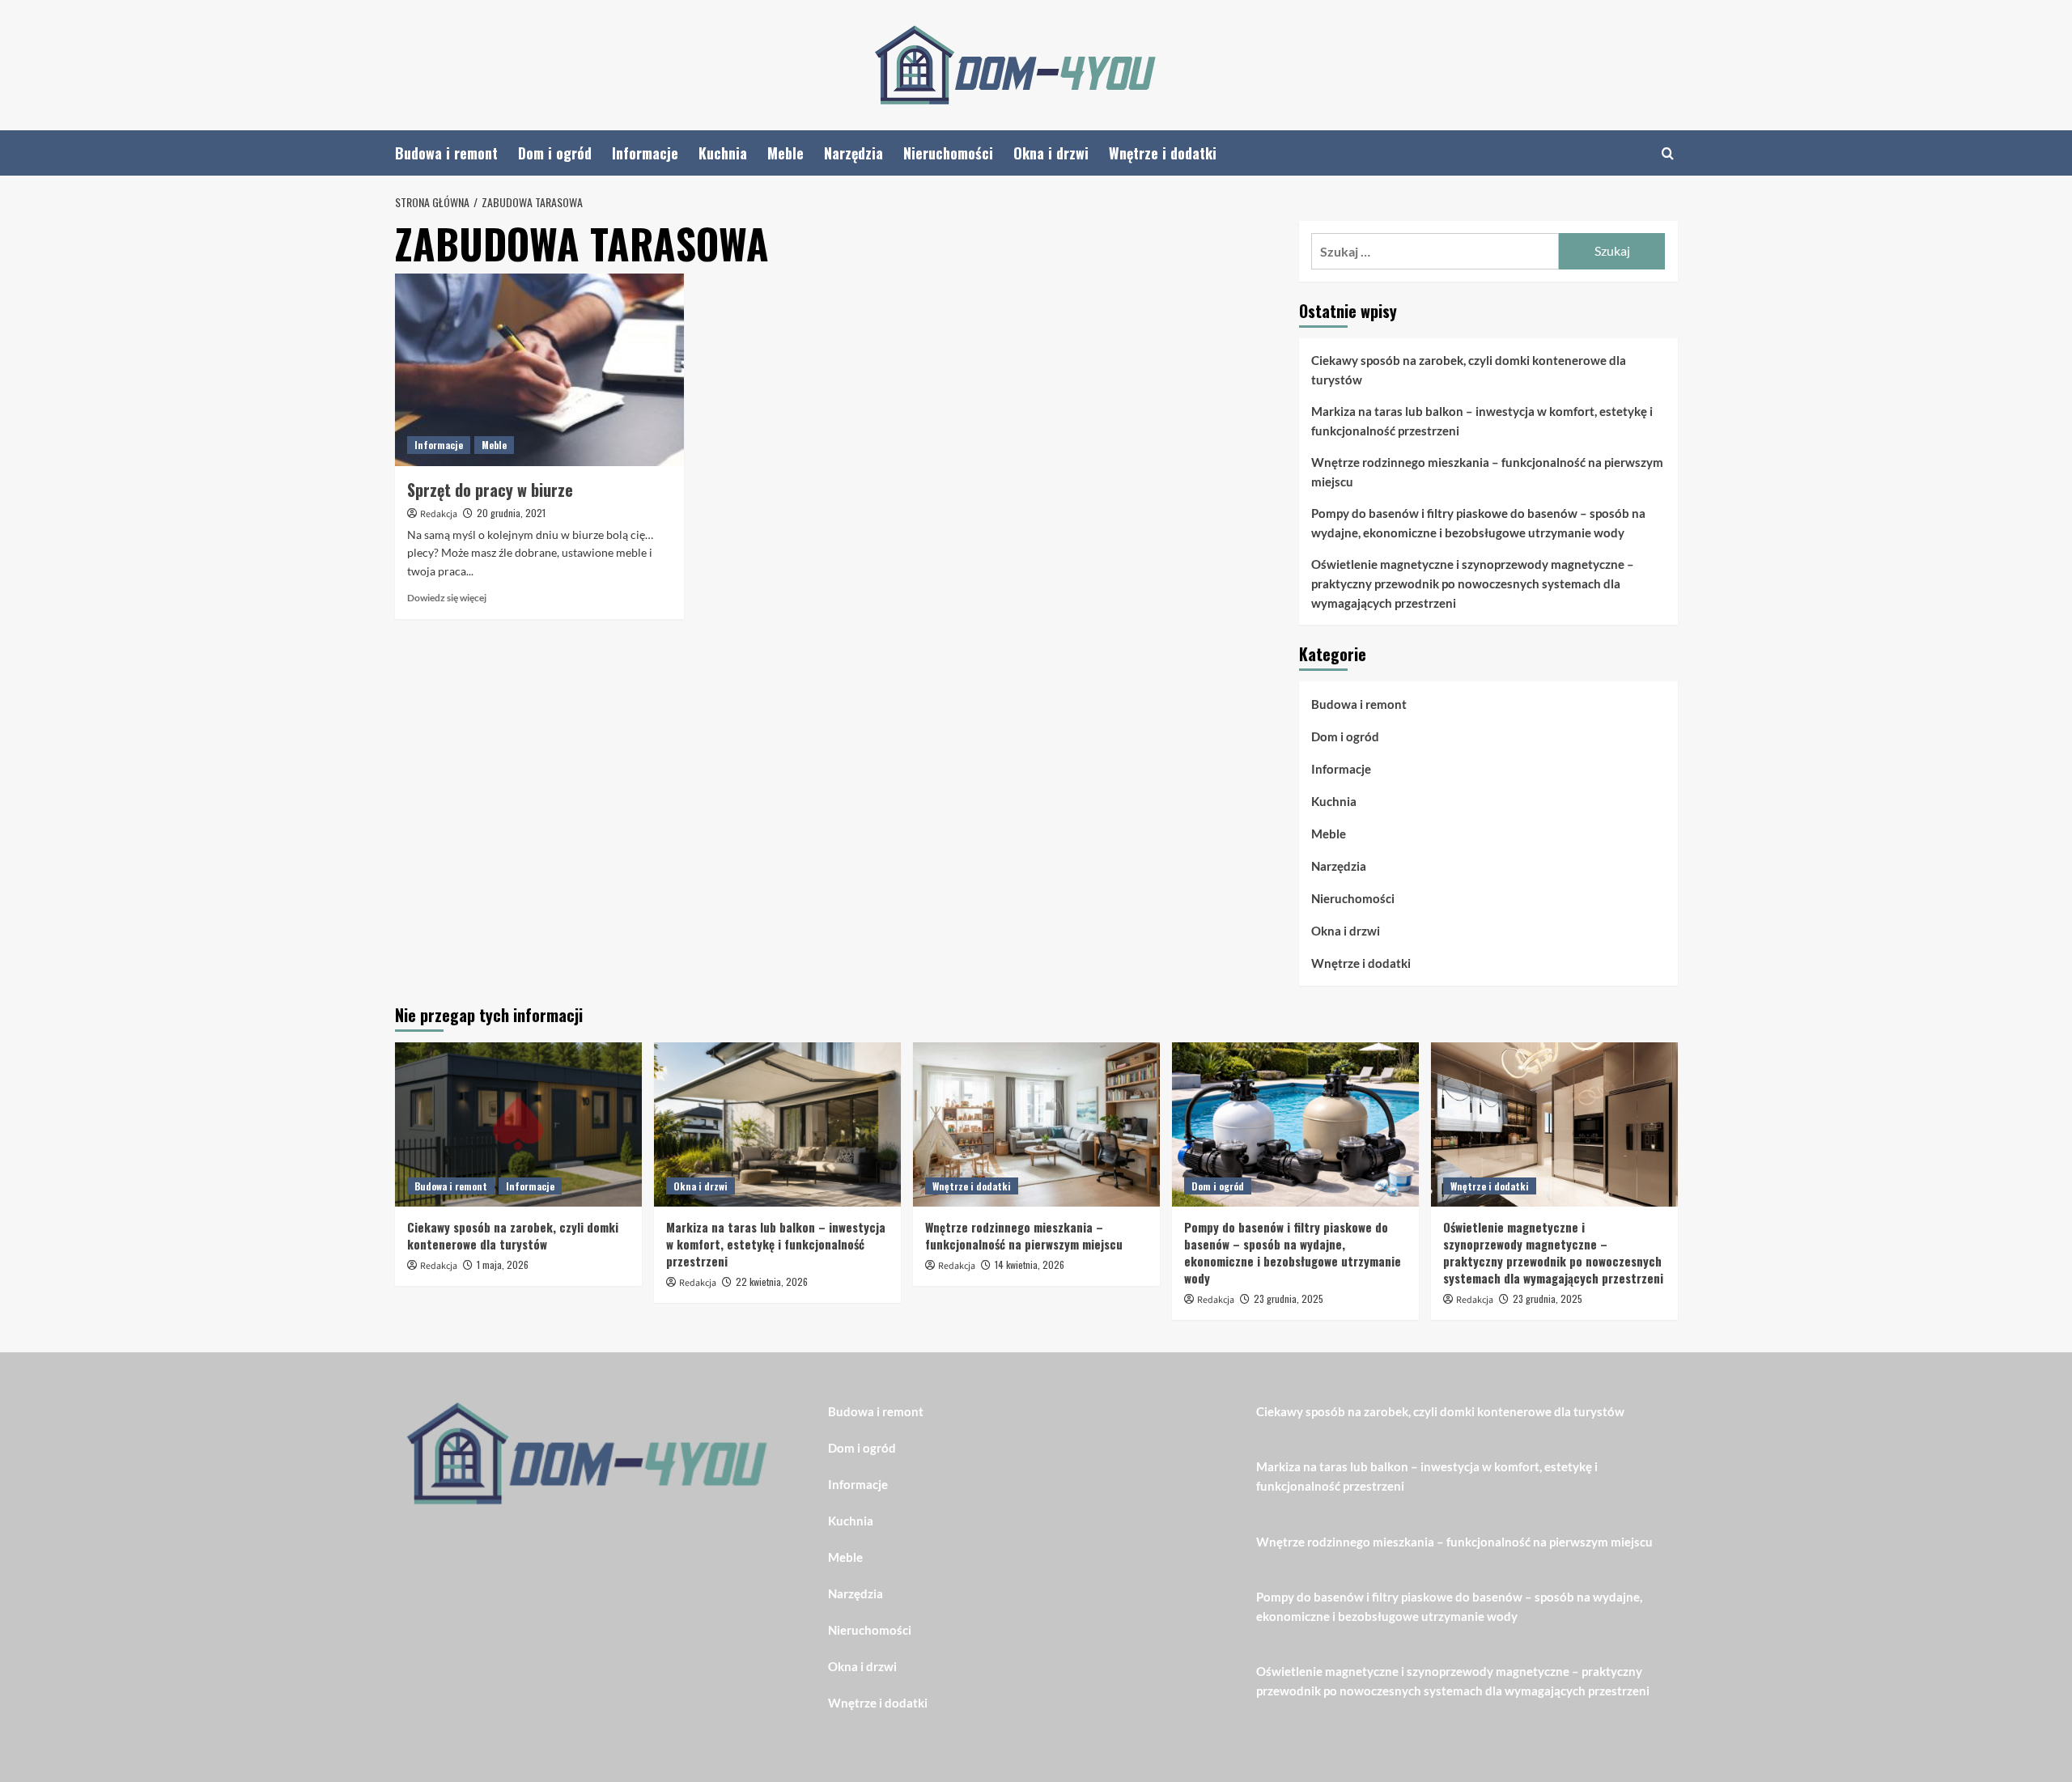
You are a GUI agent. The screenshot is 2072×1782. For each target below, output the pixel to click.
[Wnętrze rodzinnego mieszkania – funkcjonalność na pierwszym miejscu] (1036, 1124)
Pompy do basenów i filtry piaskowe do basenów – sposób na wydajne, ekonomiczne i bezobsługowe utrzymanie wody (1478, 523)
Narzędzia (853, 153)
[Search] (1668, 153)
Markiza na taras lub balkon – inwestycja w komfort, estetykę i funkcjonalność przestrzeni (1482, 421)
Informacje (645, 153)
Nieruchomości (948, 153)
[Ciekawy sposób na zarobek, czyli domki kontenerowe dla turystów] (518, 1124)
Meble (785, 153)
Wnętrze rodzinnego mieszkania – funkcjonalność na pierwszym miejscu (1487, 472)
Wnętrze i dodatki (1163, 153)
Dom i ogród (555, 153)
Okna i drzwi (1051, 153)
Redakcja (439, 514)
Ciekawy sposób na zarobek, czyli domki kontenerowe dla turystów (1469, 370)
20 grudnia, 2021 (511, 513)
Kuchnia (723, 153)
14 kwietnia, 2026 (1030, 1264)
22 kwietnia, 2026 (772, 1281)
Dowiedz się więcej (447, 598)
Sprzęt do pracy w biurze (490, 490)
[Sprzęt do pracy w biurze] (539, 370)
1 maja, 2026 (503, 1264)
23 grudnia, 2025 (1289, 1298)
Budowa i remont (446, 153)
